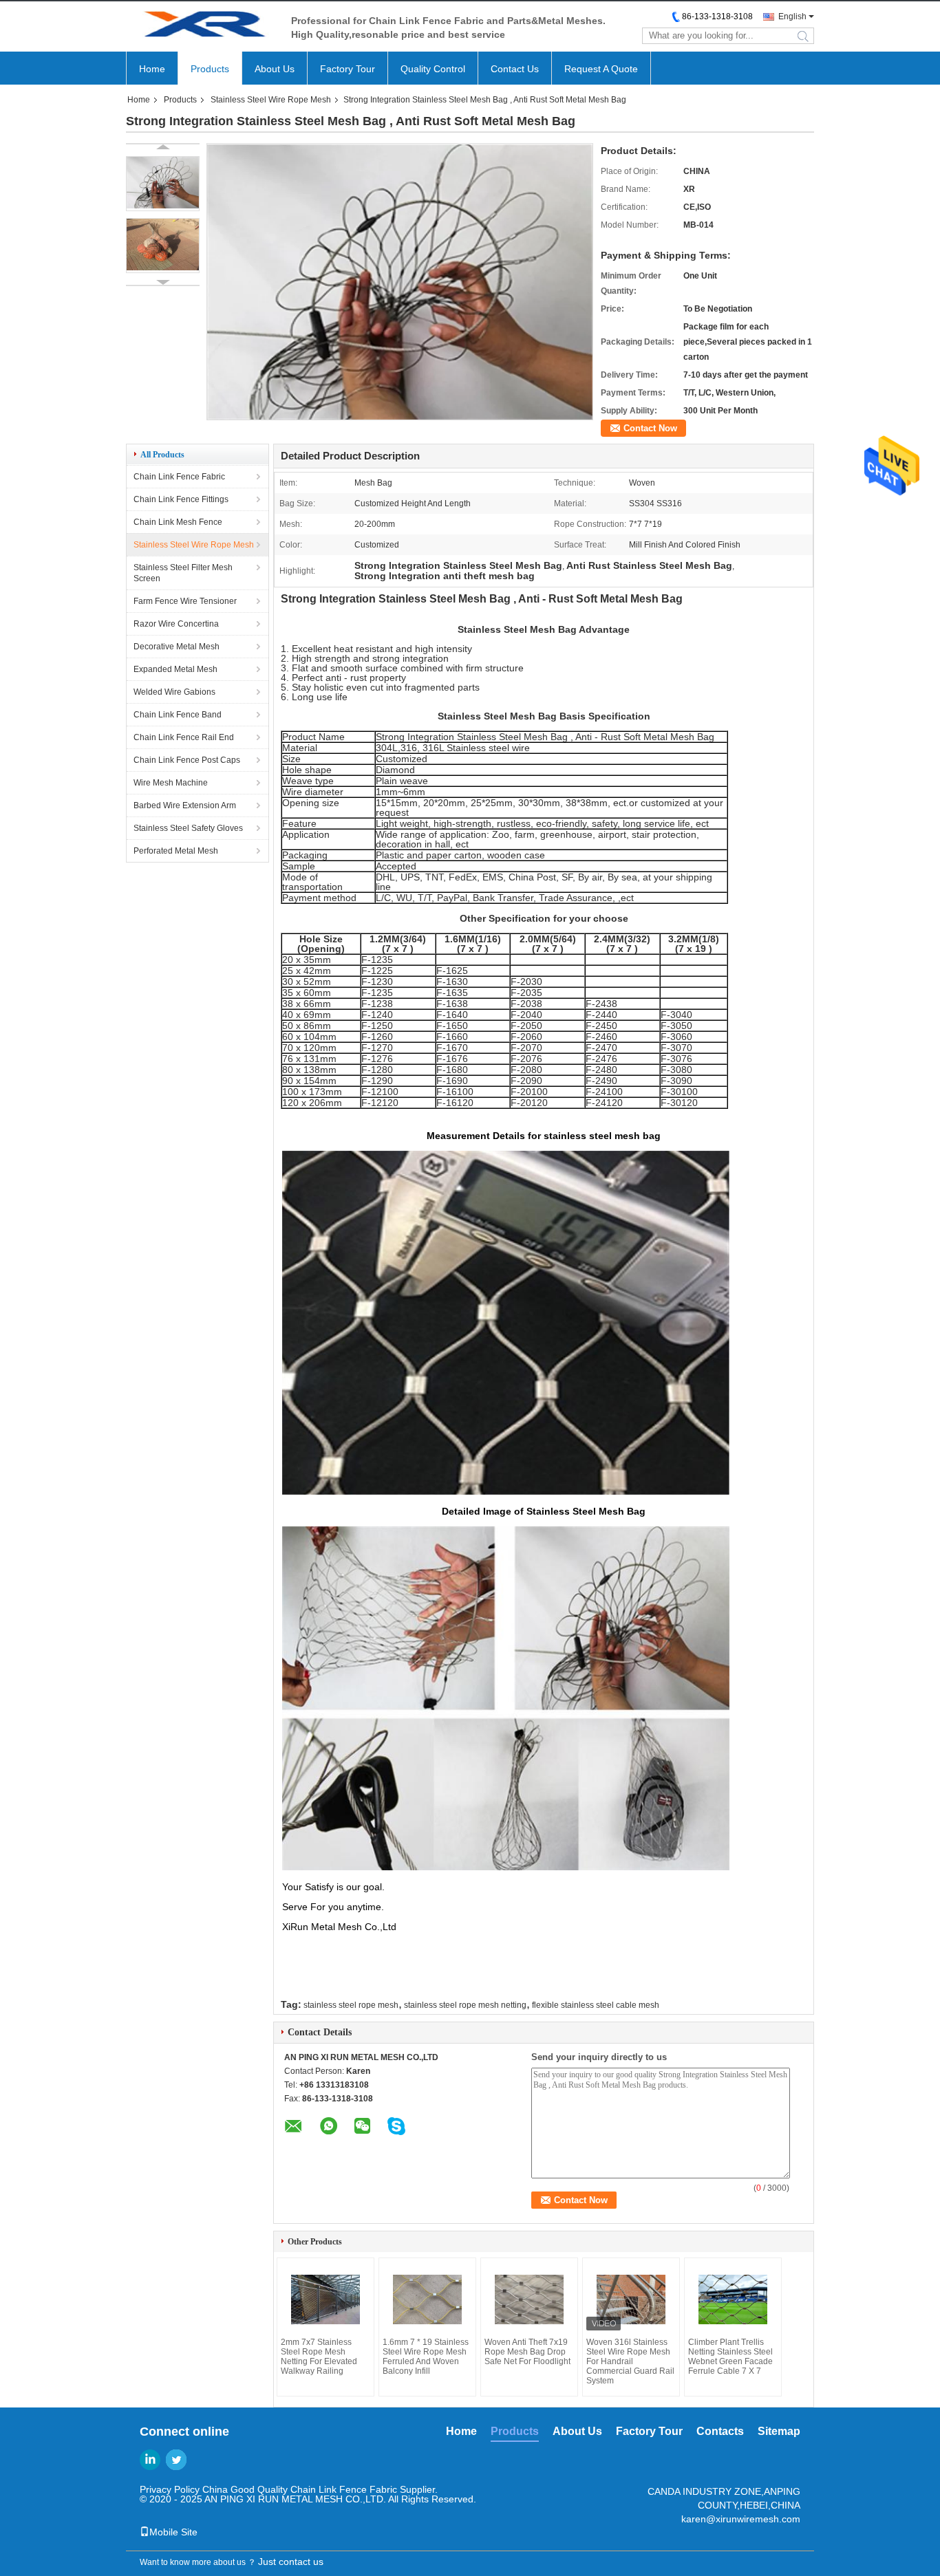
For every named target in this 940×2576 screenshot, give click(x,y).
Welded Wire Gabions (174, 692)
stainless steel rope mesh (351, 2005)
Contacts (720, 2431)
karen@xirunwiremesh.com (741, 2519)
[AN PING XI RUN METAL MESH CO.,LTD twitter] (176, 2460)
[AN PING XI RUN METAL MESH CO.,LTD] (202, 26)
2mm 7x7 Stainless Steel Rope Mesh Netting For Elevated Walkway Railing (319, 2357)
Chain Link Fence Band (178, 715)
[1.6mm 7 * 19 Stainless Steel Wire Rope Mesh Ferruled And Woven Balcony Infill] (427, 2299)
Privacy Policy (170, 2489)
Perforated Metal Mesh (176, 851)
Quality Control (433, 69)
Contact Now (650, 428)
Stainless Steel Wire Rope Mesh (271, 100)
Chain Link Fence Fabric (179, 477)
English (792, 17)
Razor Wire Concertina (176, 624)
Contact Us (515, 69)
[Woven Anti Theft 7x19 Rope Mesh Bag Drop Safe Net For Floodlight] (529, 2299)
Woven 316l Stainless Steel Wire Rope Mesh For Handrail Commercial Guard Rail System (630, 2361)
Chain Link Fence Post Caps (187, 760)
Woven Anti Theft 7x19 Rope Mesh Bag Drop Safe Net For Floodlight (527, 2352)
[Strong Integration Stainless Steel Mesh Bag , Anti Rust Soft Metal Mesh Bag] (163, 184)
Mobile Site (173, 2532)
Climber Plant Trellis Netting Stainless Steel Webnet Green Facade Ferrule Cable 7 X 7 (730, 2357)
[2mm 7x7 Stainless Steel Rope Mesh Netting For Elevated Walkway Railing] (325, 2299)
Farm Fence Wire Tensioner (185, 601)
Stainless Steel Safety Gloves (188, 828)
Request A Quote (601, 69)
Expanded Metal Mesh (175, 669)
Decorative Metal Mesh (177, 647)
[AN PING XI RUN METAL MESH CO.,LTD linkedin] (150, 2460)
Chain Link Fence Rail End (184, 737)
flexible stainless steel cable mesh (596, 2005)
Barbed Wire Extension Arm (185, 805)
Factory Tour (348, 69)
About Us (275, 69)
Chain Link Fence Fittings (181, 499)
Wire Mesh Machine (171, 783)
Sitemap (779, 2431)
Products (210, 69)
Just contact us (291, 2562)
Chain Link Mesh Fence (178, 522)
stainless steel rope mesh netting (465, 2005)
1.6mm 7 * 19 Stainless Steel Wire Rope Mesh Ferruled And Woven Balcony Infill (426, 2357)
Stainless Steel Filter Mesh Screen (183, 573)
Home (152, 69)
